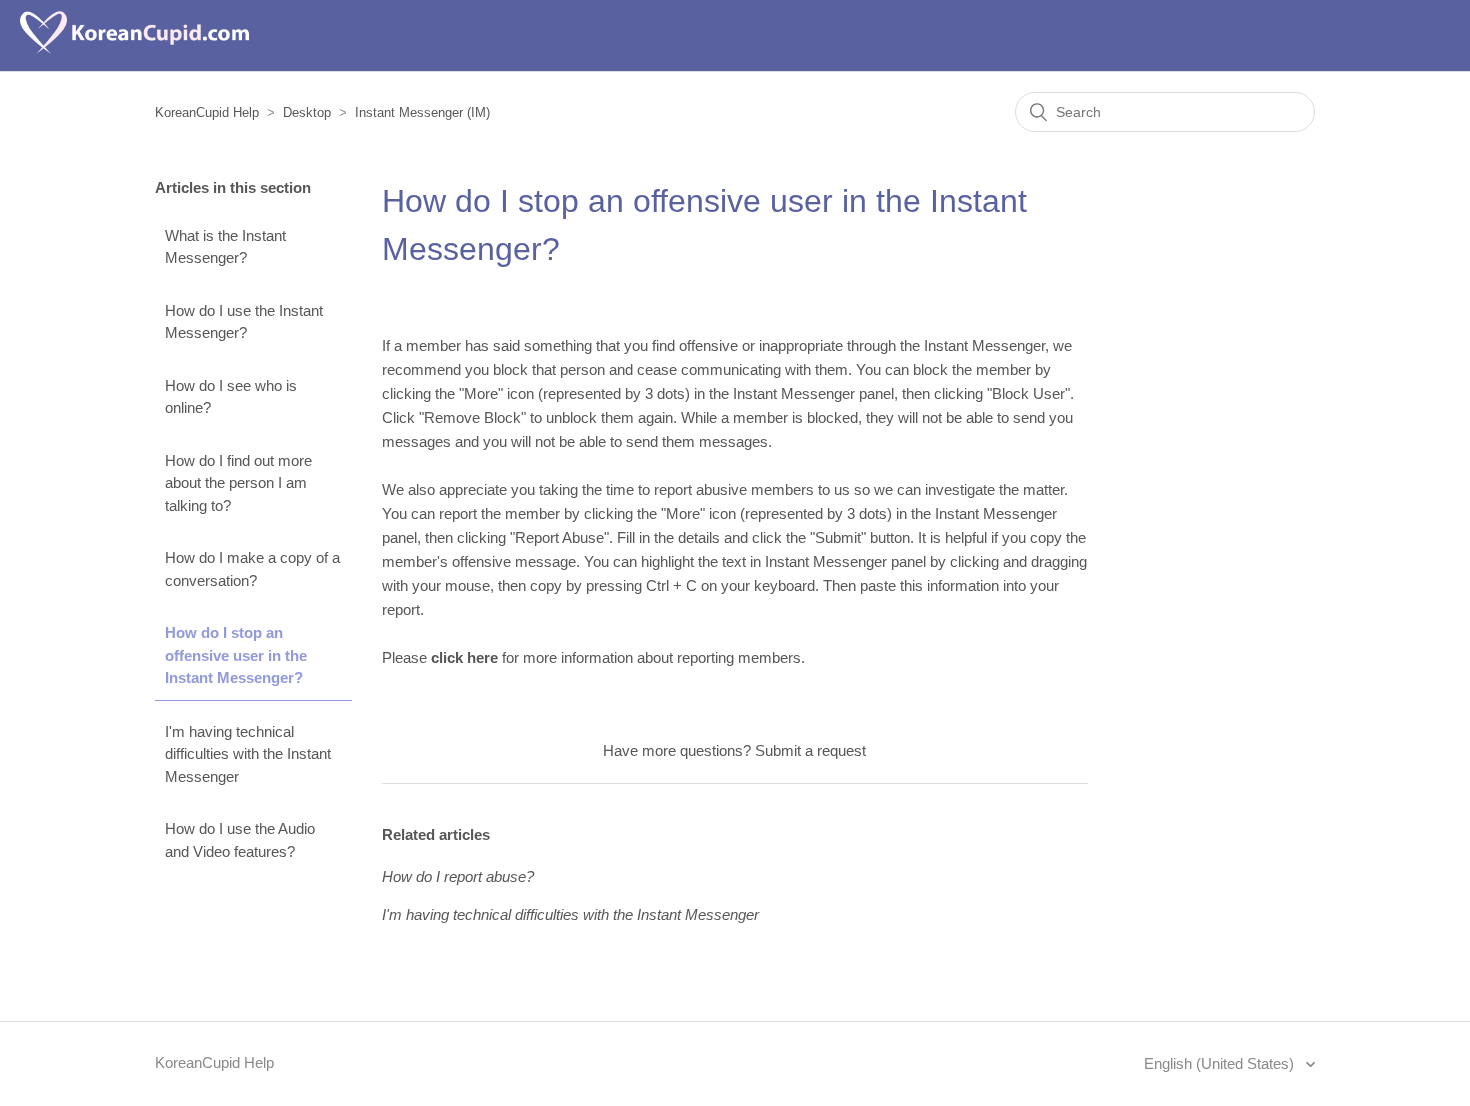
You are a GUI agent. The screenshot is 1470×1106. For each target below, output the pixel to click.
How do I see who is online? (231, 397)
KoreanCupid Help (207, 112)
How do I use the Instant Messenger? (244, 322)
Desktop (307, 112)
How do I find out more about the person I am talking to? (238, 483)
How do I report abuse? (458, 876)
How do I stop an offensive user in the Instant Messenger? (236, 655)
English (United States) (1221, 1063)
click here (464, 657)
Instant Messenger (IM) (422, 112)
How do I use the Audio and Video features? (240, 840)
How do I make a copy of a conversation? (252, 569)
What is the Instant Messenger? (225, 247)
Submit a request (810, 750)
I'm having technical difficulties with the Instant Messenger (248, 754)
